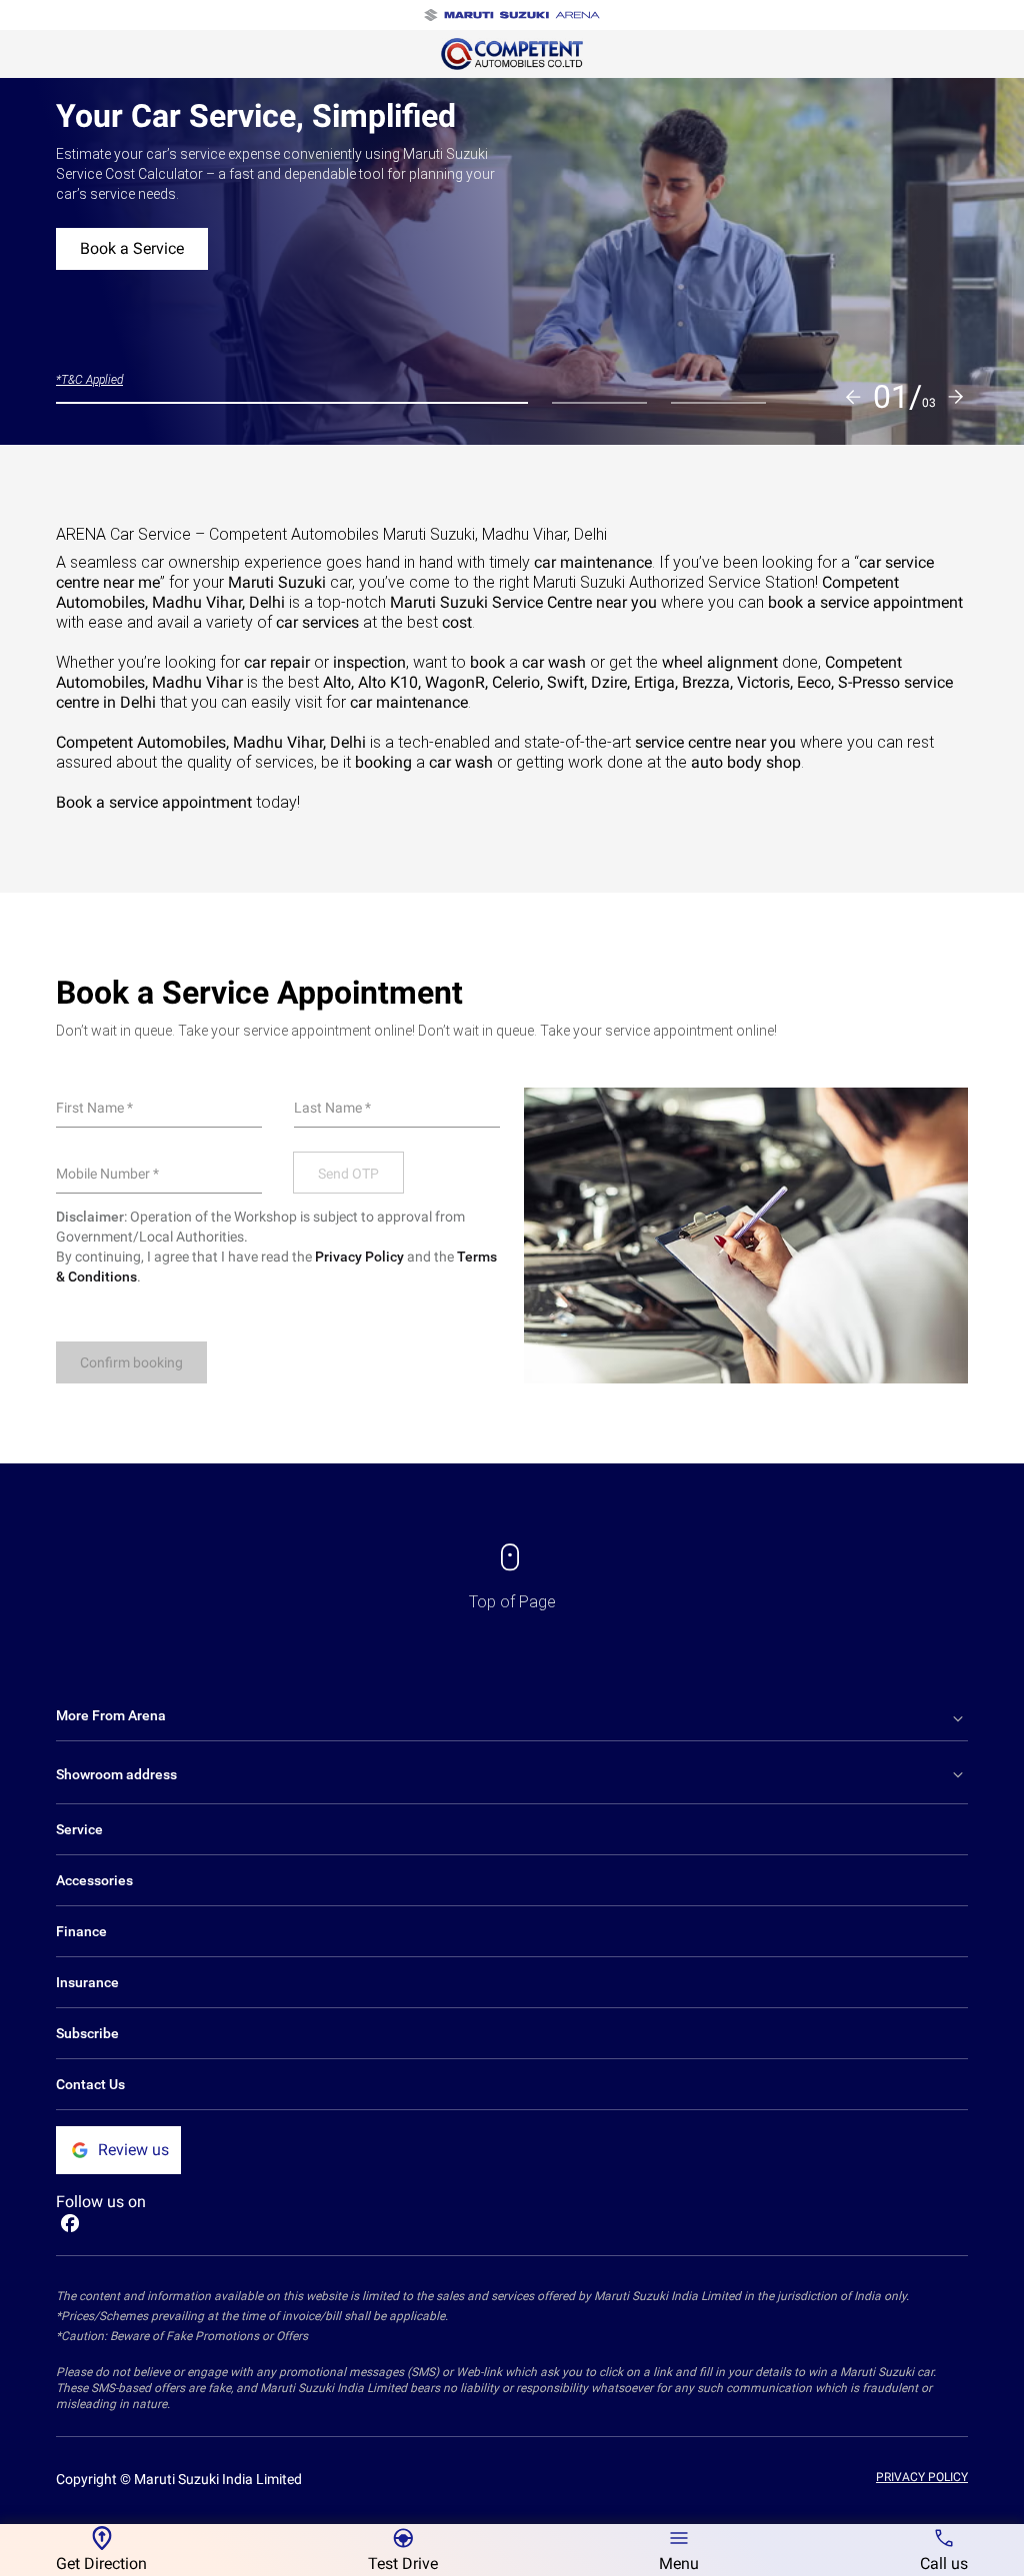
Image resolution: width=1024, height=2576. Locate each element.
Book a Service (132, 248)
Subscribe (87, 2033)
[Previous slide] (853, 397)
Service (79, 1829)
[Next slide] (956, 397)
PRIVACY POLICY (922, 2477)
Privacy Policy (359, 1257)
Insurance (87, 1982)
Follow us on (101, 2202)
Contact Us (90, 2084)
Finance (81, 1931)
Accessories (94, 1880)
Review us (133, 2150)
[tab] (292, 403)
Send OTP (348, 1174)
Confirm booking (131, 1362)
